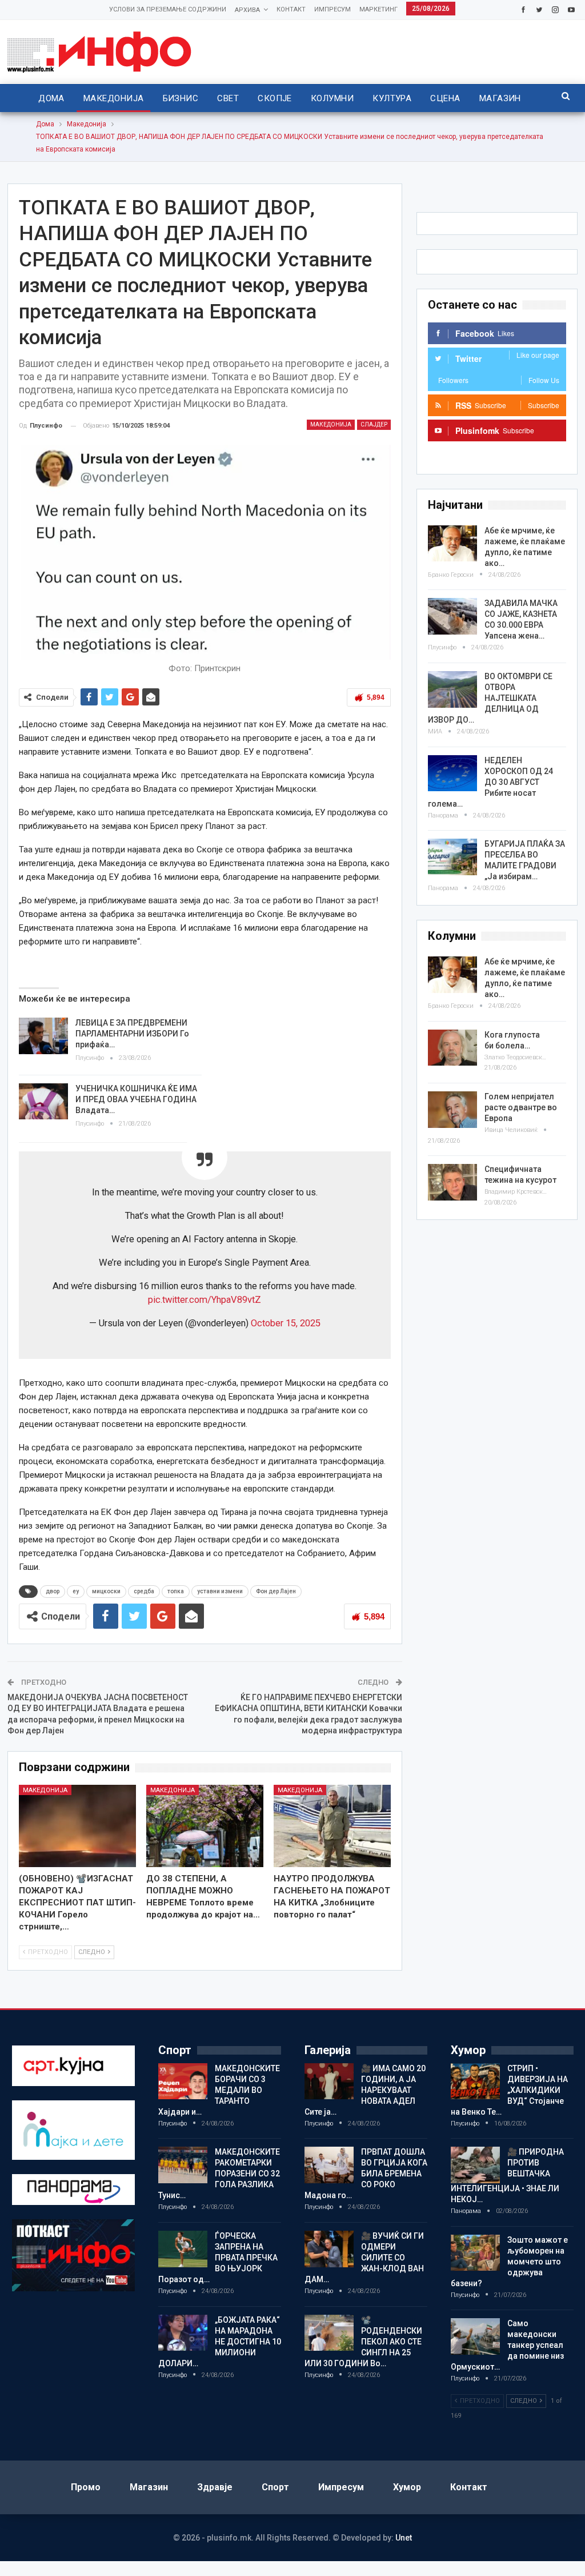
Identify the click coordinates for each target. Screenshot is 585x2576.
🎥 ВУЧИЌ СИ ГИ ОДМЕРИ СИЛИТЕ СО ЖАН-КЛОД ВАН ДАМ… (364, 2258)
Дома (51, 98)
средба (144, 1591)
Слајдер (374, 424)
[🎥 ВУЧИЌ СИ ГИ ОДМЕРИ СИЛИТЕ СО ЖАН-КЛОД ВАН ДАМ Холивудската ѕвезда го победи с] (329, 2249)
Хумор (407, 2487)
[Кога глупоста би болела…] (452, 1048)
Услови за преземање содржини (168, 9)
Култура (392, 98)
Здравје (215, 2487)
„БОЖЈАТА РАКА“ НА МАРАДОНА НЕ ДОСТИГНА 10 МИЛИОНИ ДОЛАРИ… (220, 2342)
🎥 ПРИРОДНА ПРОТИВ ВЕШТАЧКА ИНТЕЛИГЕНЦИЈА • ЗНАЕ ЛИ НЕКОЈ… (507, 2176)
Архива (247, 10)
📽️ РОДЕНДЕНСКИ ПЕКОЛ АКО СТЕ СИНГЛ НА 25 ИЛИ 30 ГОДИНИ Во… (363, 2342)
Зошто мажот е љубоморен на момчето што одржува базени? (509, 2262)
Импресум (332, 9)
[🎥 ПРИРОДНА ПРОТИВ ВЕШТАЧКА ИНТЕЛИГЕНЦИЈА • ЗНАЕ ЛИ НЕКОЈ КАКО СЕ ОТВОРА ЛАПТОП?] (475, 2165)
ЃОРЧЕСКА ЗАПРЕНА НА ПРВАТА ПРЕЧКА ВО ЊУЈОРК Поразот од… (218, 2258)
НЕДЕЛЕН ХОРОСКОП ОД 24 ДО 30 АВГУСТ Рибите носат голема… (490, 782)
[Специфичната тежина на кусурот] (452, 1182)
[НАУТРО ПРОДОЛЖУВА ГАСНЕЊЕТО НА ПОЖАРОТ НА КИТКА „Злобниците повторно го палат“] (332, 1826)
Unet (404, 2538)
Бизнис (181, 98)
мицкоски (106, 1591)
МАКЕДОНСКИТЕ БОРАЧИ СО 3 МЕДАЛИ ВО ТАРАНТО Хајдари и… (219, 2090)
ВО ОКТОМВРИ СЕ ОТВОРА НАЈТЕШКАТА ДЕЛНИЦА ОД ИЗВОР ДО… (490, 698)
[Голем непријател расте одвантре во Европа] (452, 1110)
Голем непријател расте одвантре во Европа (521, 1107)
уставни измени (220, 1591)
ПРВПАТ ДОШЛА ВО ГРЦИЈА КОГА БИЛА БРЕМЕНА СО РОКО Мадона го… (366, 2174)
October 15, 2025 (286, 1323)
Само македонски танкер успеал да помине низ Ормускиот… (507, 2345)
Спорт (275, 2487)
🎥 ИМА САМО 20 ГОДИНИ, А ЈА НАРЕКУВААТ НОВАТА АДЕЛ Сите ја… (365, 2090)
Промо (86, 2487)
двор (53, 1591)
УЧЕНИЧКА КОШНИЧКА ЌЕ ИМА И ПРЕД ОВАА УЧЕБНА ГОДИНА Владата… (136, 1099)
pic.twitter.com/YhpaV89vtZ (205, 1300)
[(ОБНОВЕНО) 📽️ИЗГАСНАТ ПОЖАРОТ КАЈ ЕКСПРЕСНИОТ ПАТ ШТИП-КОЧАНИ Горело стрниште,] (77, 1826)
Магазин (500, 98)
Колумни (332, 98)
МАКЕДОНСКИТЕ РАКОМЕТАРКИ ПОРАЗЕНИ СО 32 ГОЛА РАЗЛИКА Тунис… (219, 2174)
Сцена (445, 98)
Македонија (114, 98)
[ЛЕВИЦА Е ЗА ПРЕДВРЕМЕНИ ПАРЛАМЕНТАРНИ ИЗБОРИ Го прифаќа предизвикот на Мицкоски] (43, 1036)
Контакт (291, 9)
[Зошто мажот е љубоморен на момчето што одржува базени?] (475, 2253)
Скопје (275, 98)
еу (76, 1591)
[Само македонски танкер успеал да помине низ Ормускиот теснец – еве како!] (475, 2336)
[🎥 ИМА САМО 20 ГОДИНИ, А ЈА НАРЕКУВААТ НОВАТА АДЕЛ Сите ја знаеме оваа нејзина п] (329, 2081)
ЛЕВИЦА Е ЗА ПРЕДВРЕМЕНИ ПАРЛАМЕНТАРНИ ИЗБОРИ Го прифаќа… (132, 1034)
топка (176, 1591)
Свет (228, 98)
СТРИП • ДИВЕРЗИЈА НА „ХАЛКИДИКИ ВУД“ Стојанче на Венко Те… (509, 2090)
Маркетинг (378, 9)
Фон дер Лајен (276, 1591)
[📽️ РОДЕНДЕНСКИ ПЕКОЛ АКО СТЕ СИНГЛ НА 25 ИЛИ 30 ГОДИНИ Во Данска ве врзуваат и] (329, 2333)
